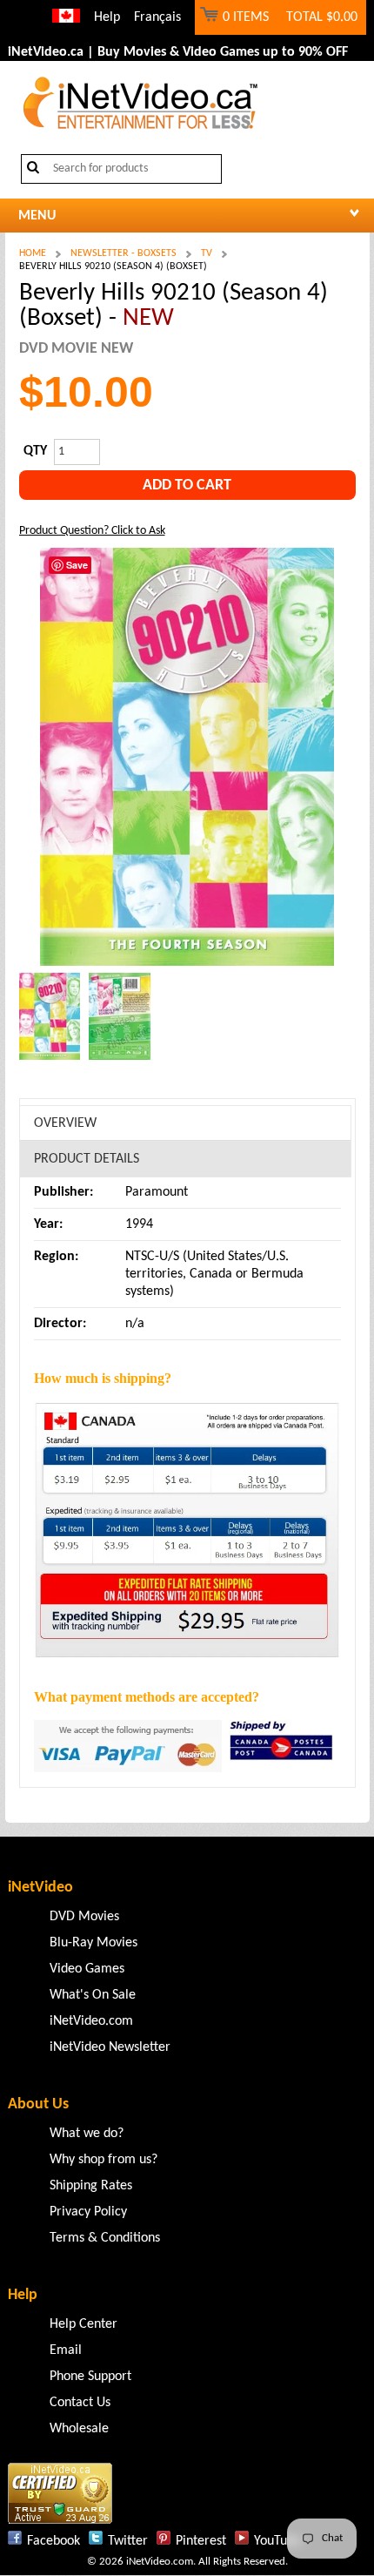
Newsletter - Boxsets (124, 253)
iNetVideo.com (91, 2021)
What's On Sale (93, 1995)
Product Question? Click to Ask (92, 531)
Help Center (83, 2324)
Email (66, 2350)
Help (107, 17)
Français (157, 17)
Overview (65, 1123)
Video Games (87, 1969)
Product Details (87, 1159)
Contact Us (80, 2403)
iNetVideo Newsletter (110, 2047)
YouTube (277, 2541)
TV (207, 253)
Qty (35, 451)
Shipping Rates (91, 2186)
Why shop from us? (104, 2160)
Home (33, 253)
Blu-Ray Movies (93, 1943)
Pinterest (201, 2541)
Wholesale (79, 2429)
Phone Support (90, 2377)
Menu (37, 216)
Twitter (128, 2541)
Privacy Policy (88, 2212)
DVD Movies (84, 1917)
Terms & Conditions (105, 2238)
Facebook (53, 2541)
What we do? (87, 2134)
